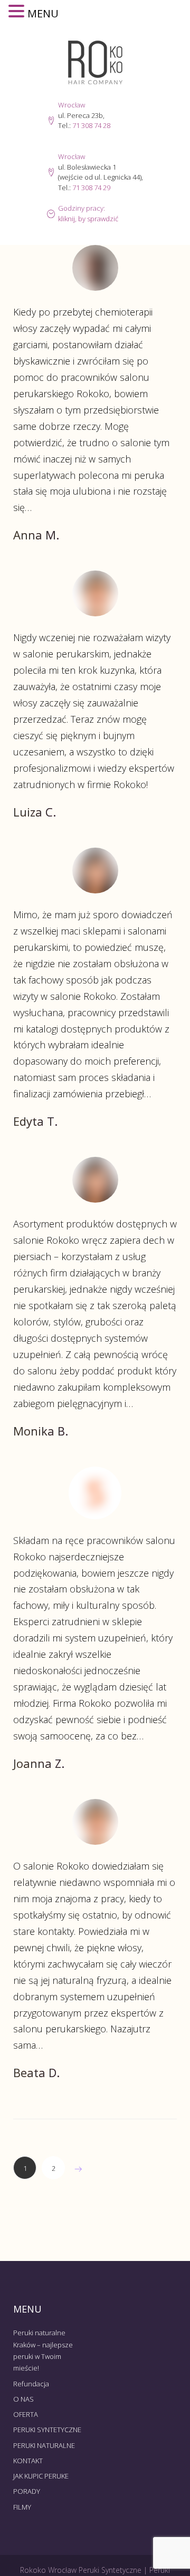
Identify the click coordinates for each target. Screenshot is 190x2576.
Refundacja (31, 2384)
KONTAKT (28, 2461)
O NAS (23, 2399)
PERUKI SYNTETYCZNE (47, 2430)
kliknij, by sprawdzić (88, 219)
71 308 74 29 (91, 188)
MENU (43, 13)
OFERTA (26, 2414)
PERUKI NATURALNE (44, 2445)
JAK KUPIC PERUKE (41, 2476)
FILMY (22, 2507)
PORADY (27, 2491)
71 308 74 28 (91, 125)
